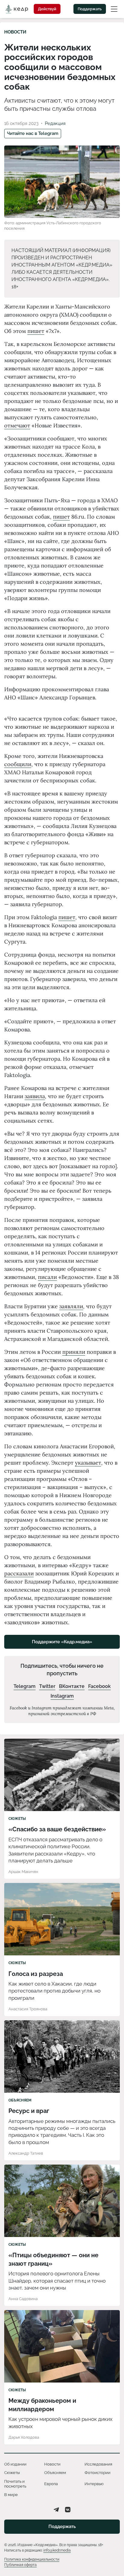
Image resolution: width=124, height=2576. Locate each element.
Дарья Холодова (24, 2437)
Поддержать (90, 9)
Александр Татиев (26, 2153)
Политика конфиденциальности (32, 2559)
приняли (74, 1352)
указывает (88, 1463)
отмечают (17, 425)
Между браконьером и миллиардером (42, 2405)
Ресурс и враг (29, 2111)
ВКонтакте (72, 1686)
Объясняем (20, 2100)
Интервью (94, 2484)
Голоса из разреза (36, 1974)
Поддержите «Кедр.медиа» (62, 1642)
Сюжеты (17, 1819)
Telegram (25, 1686)
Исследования (98, 2464)
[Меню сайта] (114, 9)
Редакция (55, 123)
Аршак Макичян (23, 1872)
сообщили (18, 764)
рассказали (19, 1573)
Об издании (15, 2464)
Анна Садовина (23, 2299)
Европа (51, 2484)
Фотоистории (98, 2473)
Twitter (47, 1686)
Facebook (99, 1686)
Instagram (62, 1696)
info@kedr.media (57, 2550)
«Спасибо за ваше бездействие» (57, 1829)
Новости (15, 32)
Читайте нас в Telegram (33, 133)
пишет (36, 331)
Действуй (47, 9)
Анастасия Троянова (28, 2009)
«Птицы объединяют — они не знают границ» (53, 2259)
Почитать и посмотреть (15, 2484)
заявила (35, 1096)
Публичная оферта (20, 2565)
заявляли (71, 1306)
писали (47, 1277)
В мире (11, 2495)
